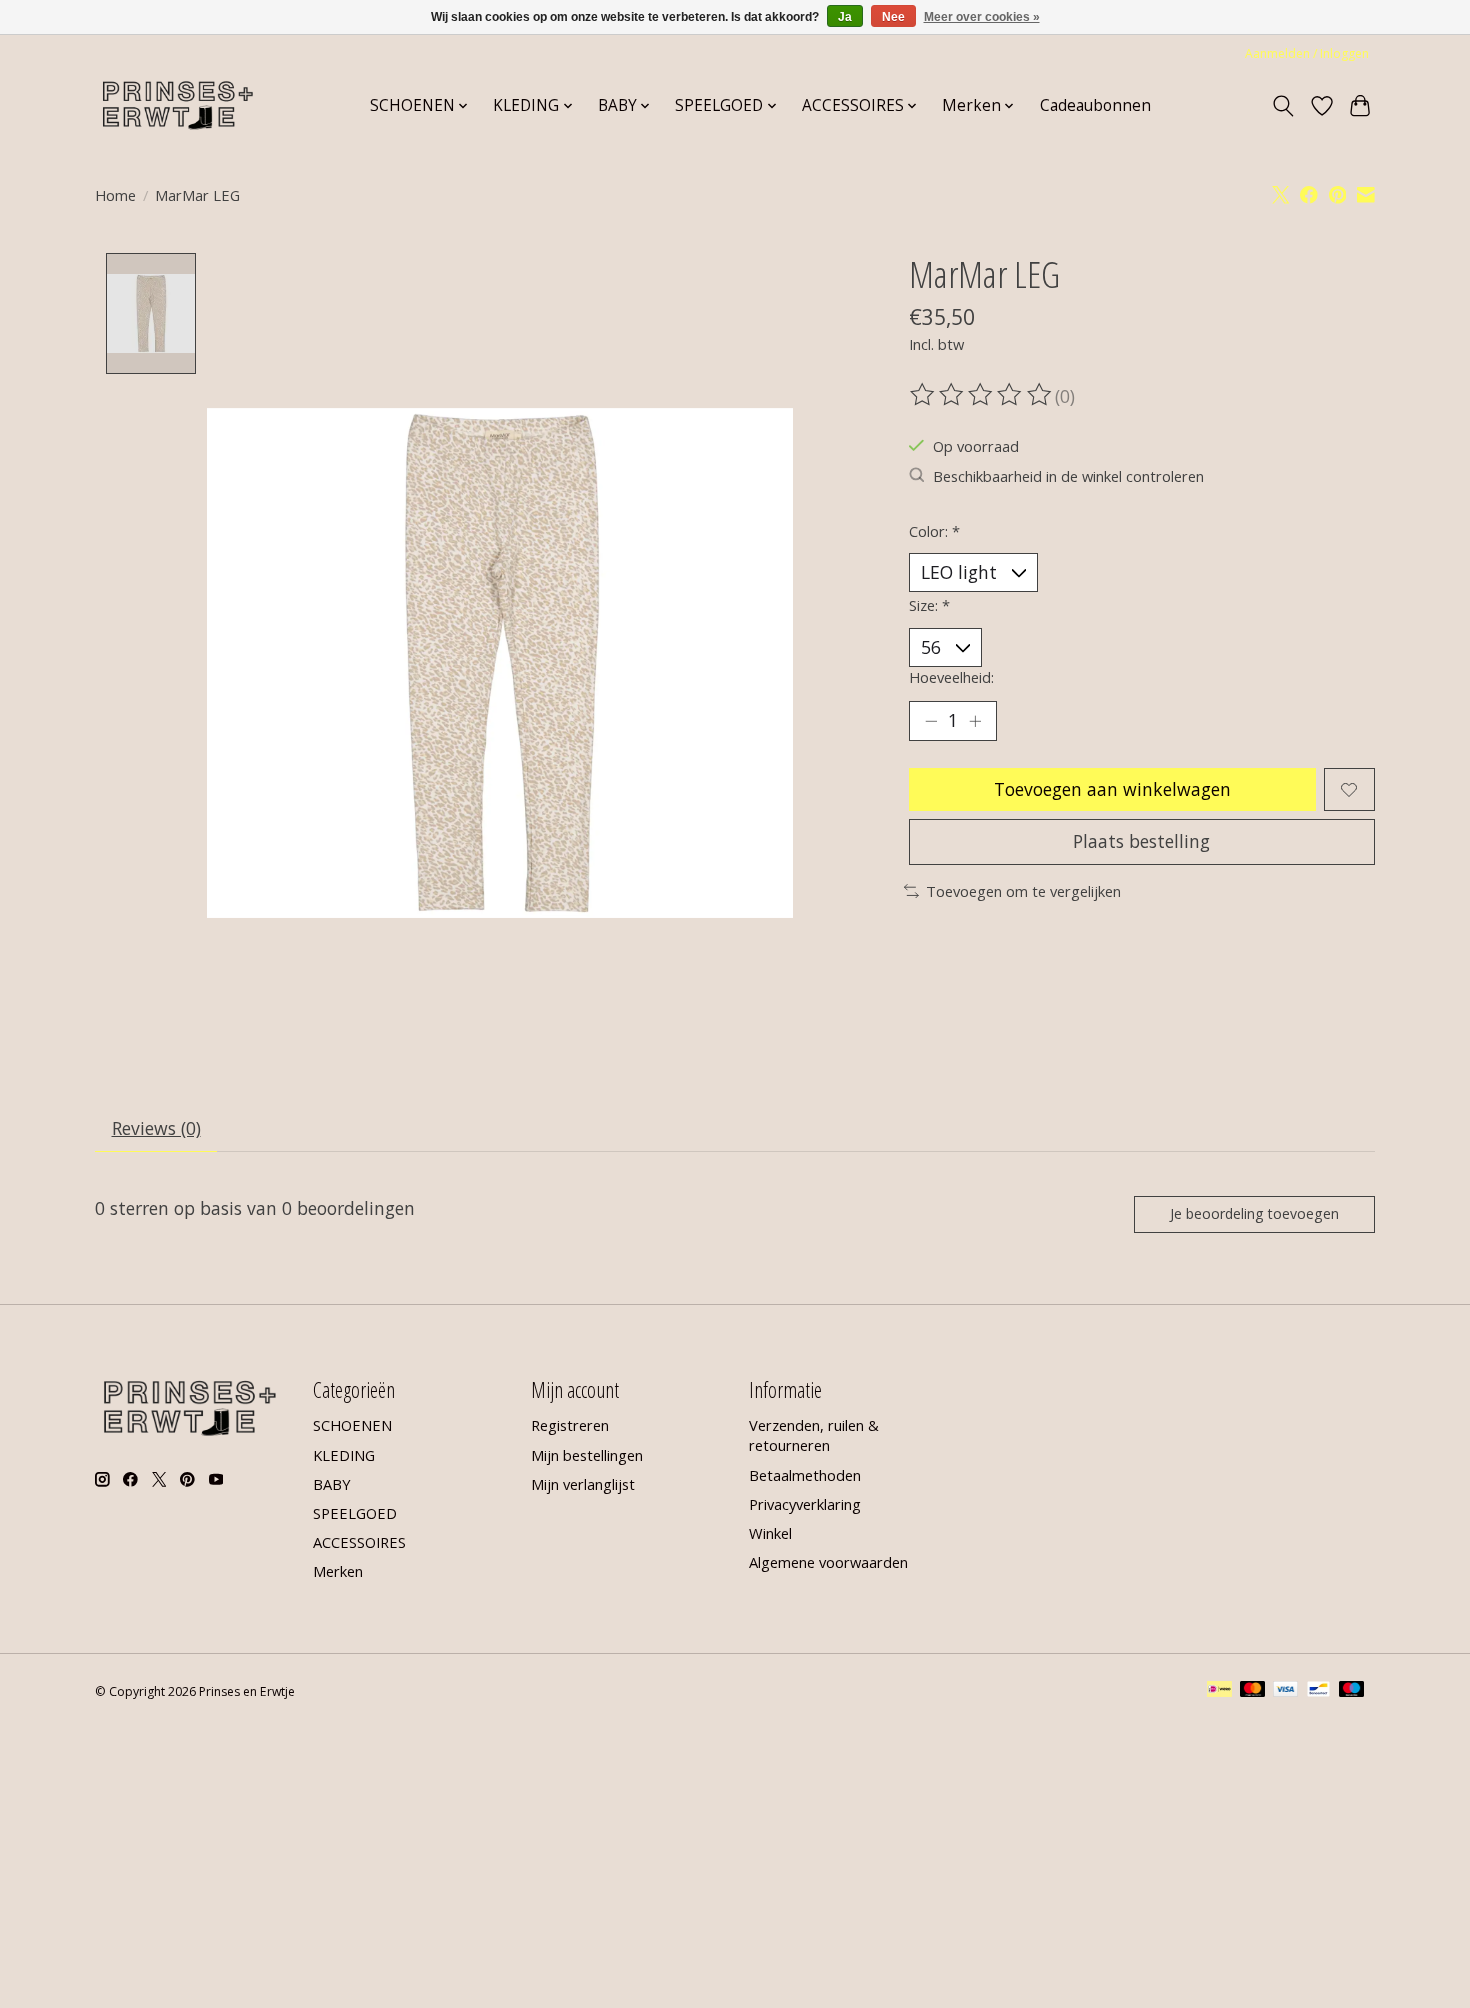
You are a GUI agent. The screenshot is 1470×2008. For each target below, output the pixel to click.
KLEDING (344, 1455)
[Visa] (1286, 1691)
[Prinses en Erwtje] (178, 105)
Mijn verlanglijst (583, 1484)
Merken (338, 1571)
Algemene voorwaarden (828, 1562)
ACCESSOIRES (359, 1542)
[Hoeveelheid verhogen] (975, 721)
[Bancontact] (1318, 1691)
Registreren (570, 1425)
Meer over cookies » (982, 17)
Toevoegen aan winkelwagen (1112, 789)
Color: (934, 531)
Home (115, 195)
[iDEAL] (1219, 1691)
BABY (332, 1484)
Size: (929, 605)
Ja (845, 17)
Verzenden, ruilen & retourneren (814, 1435)
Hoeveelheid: (951, 677)
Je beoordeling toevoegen (1254, 1213)
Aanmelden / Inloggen (1307, 53)
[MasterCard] (1253, 1691)
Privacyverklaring (805, 1504)
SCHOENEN (352, 1425)
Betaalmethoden (805, 1475)
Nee (893, 17)
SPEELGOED (355, 1513)
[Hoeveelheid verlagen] (931, 721)
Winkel (770, 1533)
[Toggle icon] (1283, 106)
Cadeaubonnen (1095, 105)
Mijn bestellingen (587, 1455)
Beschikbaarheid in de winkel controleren (1068, 476)
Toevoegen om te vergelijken (1023, 891)
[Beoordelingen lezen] (982, 395)
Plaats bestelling (1141, 841)
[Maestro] (1352, 1691)
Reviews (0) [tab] (156, 1128)
